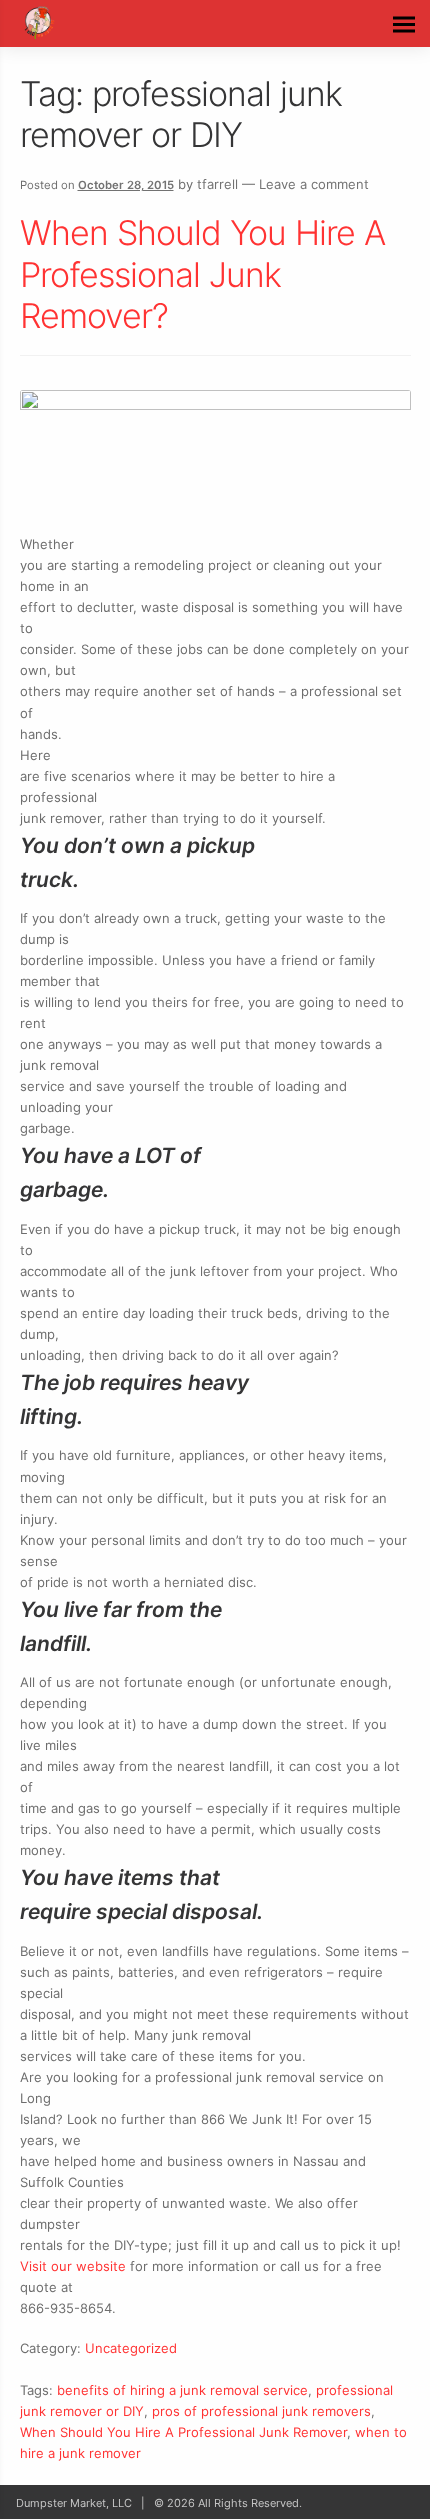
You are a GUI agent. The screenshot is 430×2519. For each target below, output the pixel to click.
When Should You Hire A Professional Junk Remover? (202, 274)
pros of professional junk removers (261, 2411)
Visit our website (73, 2266)
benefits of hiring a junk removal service (182, 2390)
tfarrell (217, 184)
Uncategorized (131, 2348)
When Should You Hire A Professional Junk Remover (183, 2432)
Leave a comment (314, 184)
